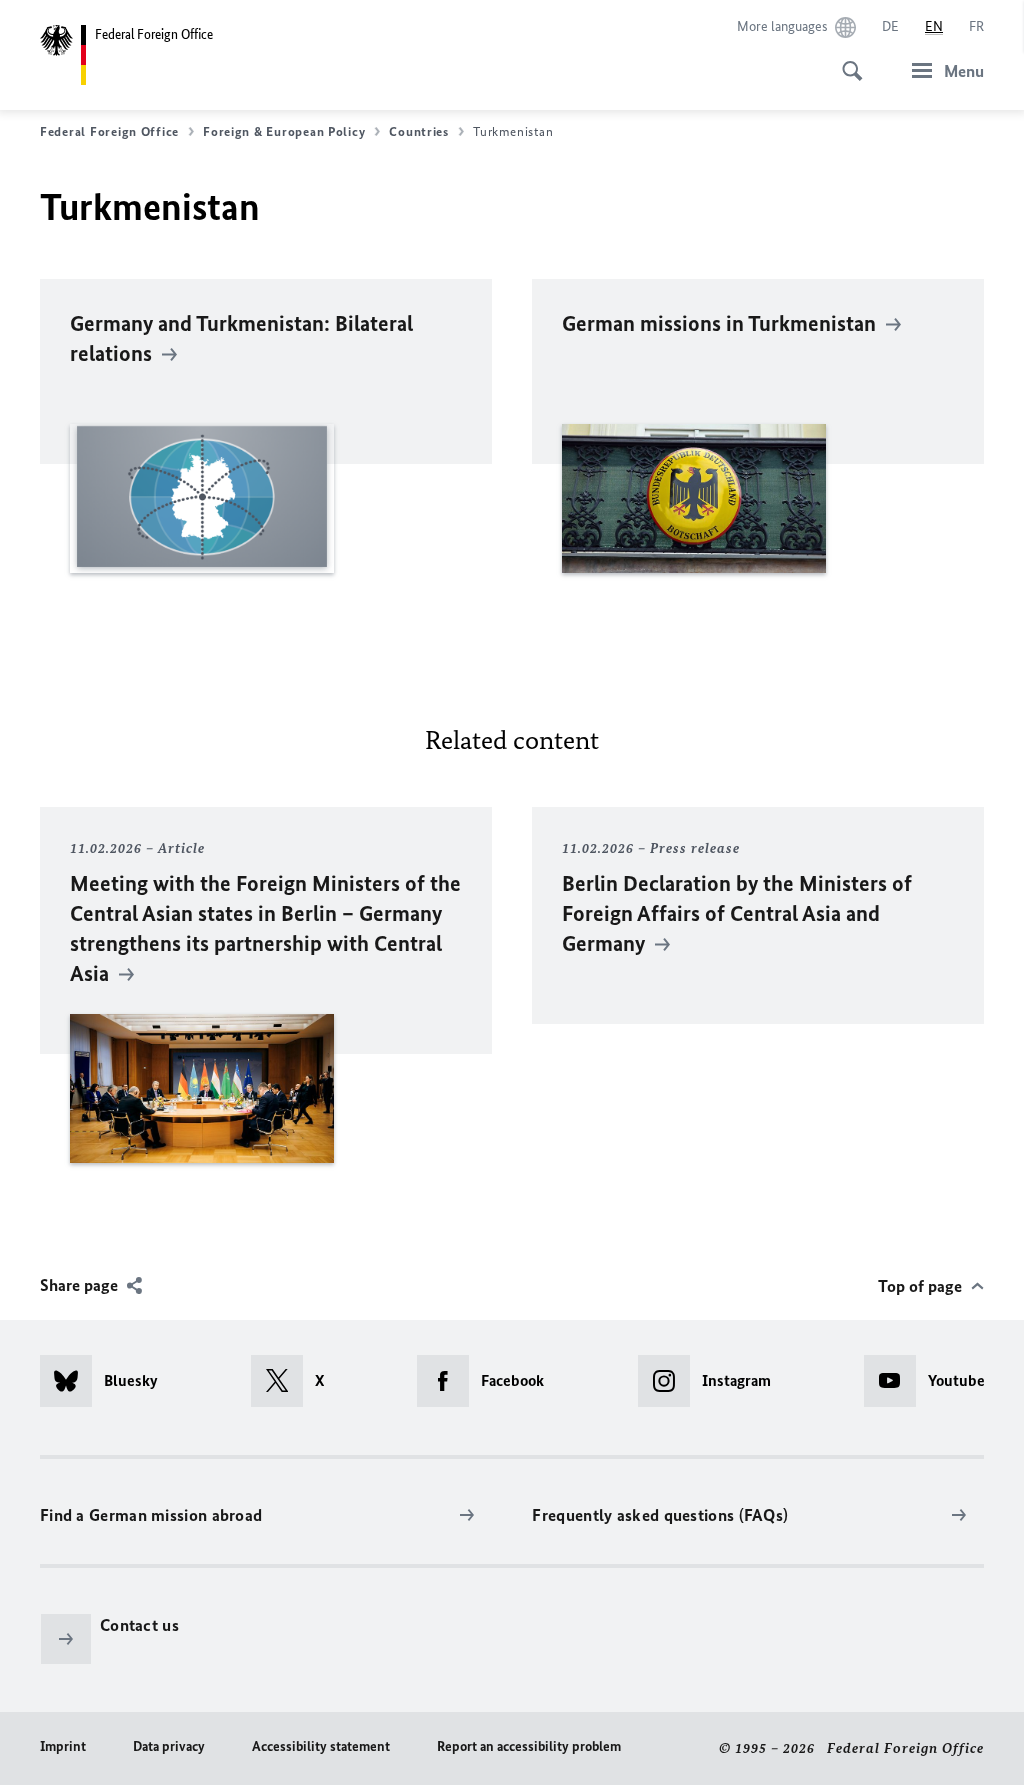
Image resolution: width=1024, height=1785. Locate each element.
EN (934, 26)
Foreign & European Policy (284, 131)
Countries (419, 131)
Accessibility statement (321, 1746)
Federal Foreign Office (109, 131)
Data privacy (169, 1746)
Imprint (63, 1746)
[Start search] (846, 60)
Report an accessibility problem (529, 1746)
